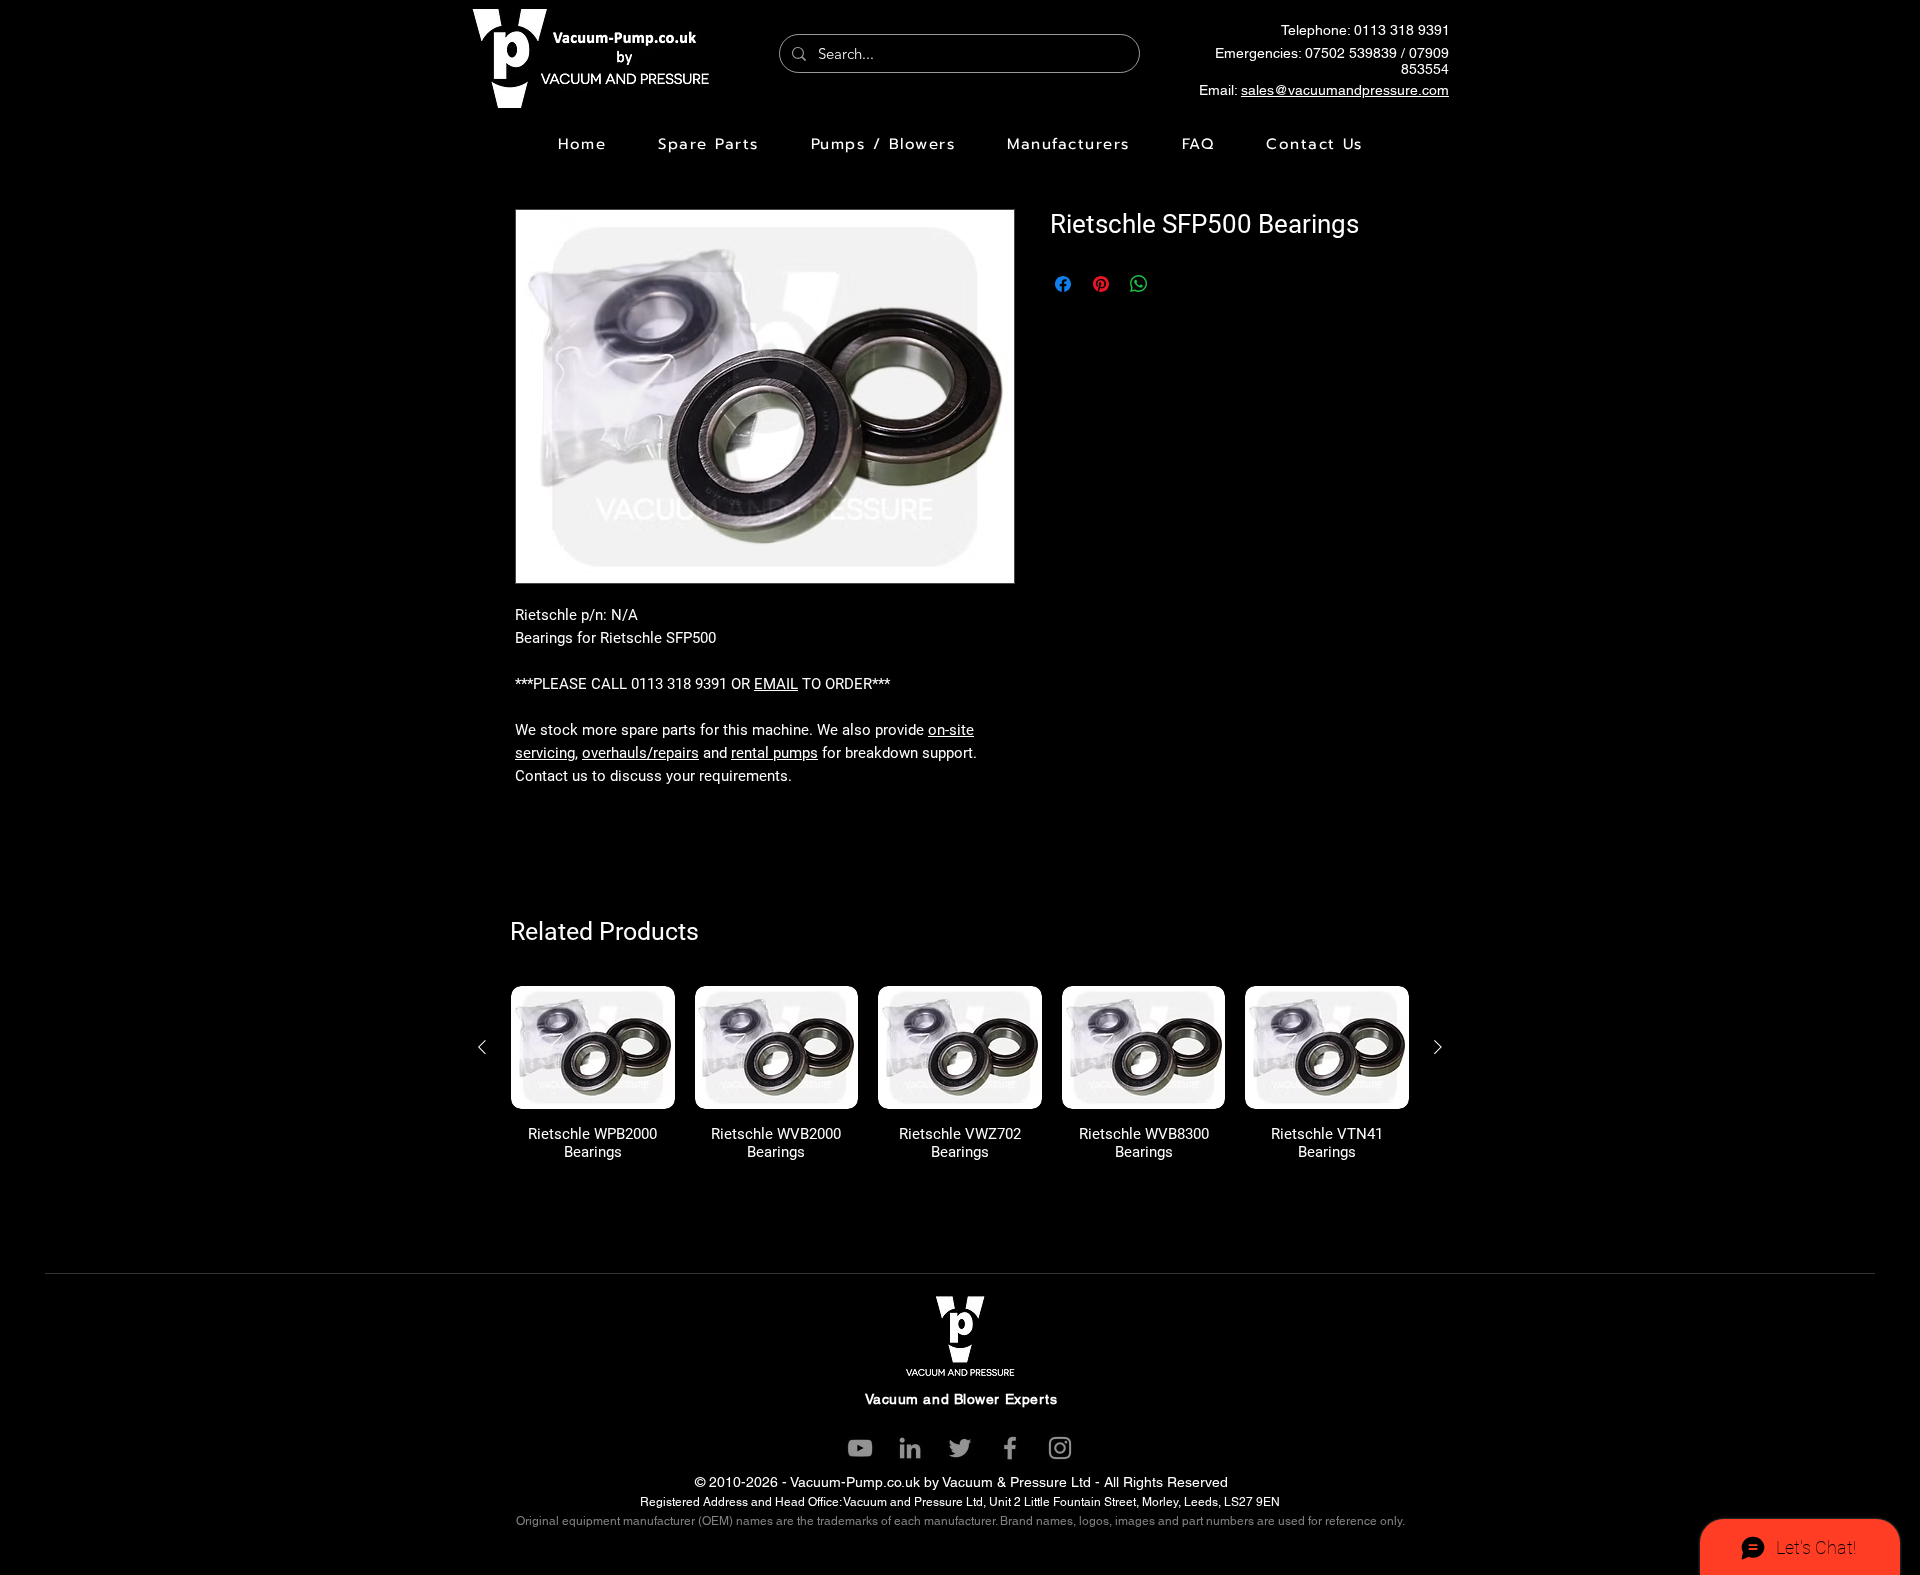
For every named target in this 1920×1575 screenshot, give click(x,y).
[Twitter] (960, 1448)
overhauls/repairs (640, 753)
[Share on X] (1177, 284)
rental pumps (774, 753)
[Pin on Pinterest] (1101, 284)
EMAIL (776, 684)
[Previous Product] (482, 1047)
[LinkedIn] (910, 1448)
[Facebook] (1010, 1448)
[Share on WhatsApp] (1139, 284)
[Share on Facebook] (1063, 284)
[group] (960, 1073)
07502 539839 (1351, 53)
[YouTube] (860, 1448)
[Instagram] (1060, 1448)
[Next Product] (1438, 1047)
